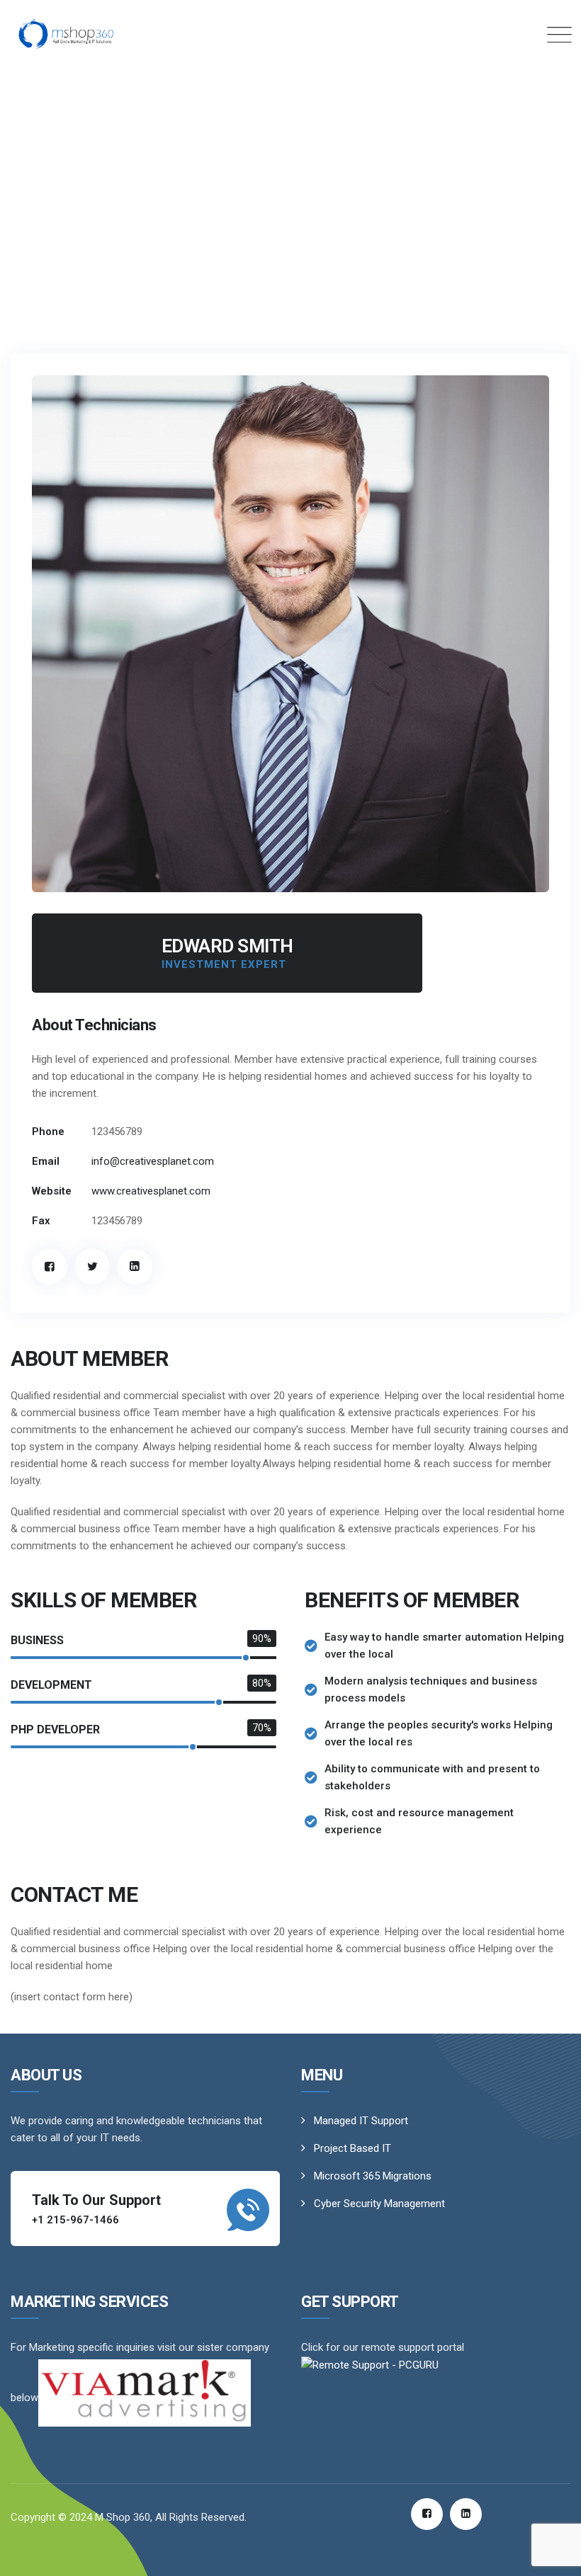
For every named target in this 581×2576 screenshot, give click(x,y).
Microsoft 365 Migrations (373, 2176)
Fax (41, 1221)
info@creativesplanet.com (153, 1161)
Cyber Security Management (379, 2204)
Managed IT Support (361, 2121)
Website (52, 1191)
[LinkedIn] (135, 1267)
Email (46, 1161)
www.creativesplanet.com (151, 1191)
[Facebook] (50, 1267)
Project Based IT (352, 2148)
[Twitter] (92, 1267)
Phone (48, 1132)
